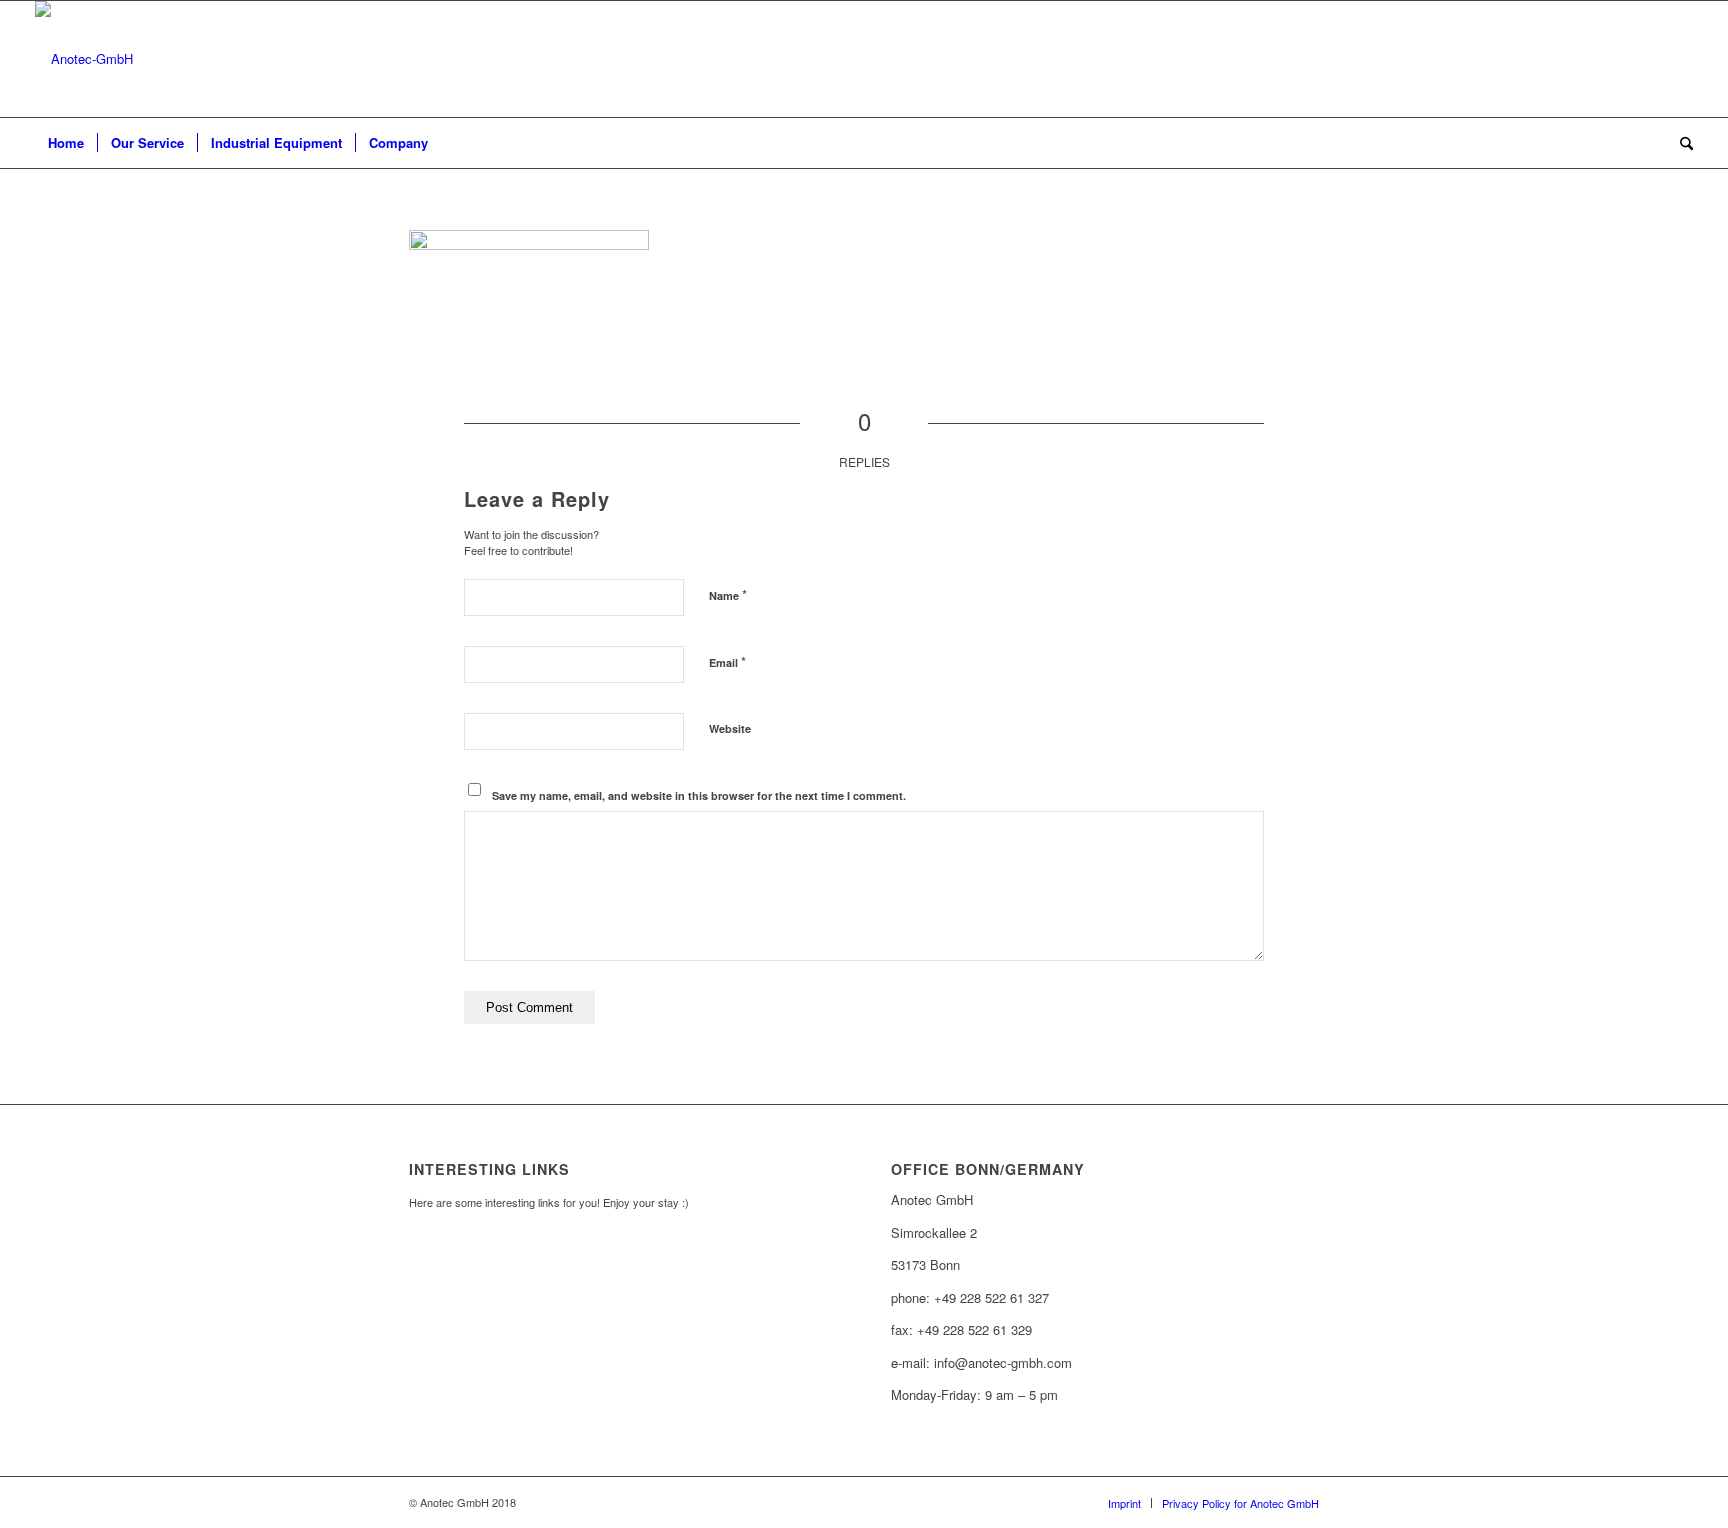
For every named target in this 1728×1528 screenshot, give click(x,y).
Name (728, 594)
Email (727, 661)
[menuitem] (66, 143)
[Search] (1680, 143)
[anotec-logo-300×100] (84, 59)
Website (730, 728)
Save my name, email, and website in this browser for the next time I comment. (699, 795)
